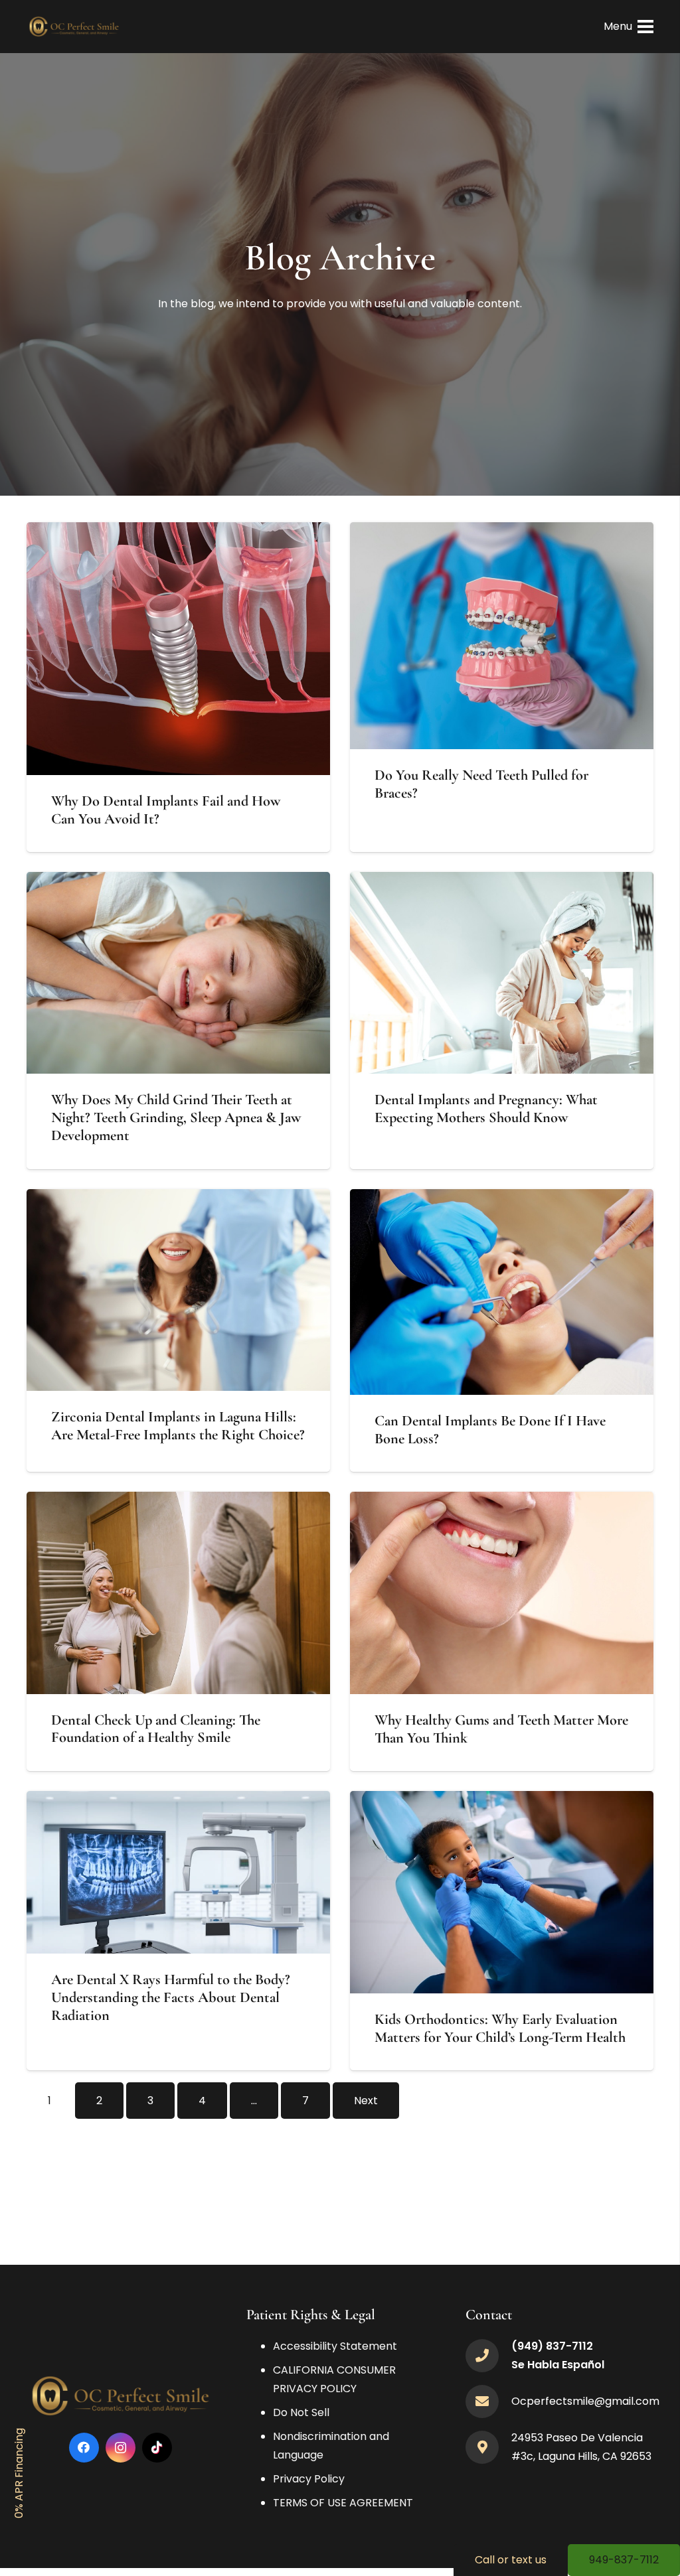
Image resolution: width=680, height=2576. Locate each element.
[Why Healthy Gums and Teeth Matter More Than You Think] (502, 1501)
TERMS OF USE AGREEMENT (343, 2503)
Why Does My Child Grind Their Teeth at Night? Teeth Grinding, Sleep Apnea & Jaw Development (176, 1117)
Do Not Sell (301, 2412)
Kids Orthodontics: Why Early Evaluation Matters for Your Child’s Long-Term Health (500, 2028)
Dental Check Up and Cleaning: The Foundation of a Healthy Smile (156, 1729)
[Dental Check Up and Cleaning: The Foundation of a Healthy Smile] (178, 1501)
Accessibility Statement (335, 2346)
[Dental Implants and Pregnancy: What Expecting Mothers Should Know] (502, 881)
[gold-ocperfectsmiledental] (74, 27)
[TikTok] (157, 2448)
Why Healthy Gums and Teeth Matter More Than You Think (501, 1729)
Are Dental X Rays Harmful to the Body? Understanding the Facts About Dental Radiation (171, 1997)
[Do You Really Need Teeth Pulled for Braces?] (502, 531)
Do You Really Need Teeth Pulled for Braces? (481, 784)
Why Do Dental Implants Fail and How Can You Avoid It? (166, 810)
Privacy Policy (309, 2479)
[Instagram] (121, 2448)
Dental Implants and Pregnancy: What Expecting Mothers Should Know (486, 1108)
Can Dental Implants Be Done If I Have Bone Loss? (490, 1429)
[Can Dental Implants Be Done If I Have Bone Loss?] (502, 1198)
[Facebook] (84, 2448)
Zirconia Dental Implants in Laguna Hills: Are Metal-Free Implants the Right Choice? (178, 1425)
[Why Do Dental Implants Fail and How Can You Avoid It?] (178, 531)
